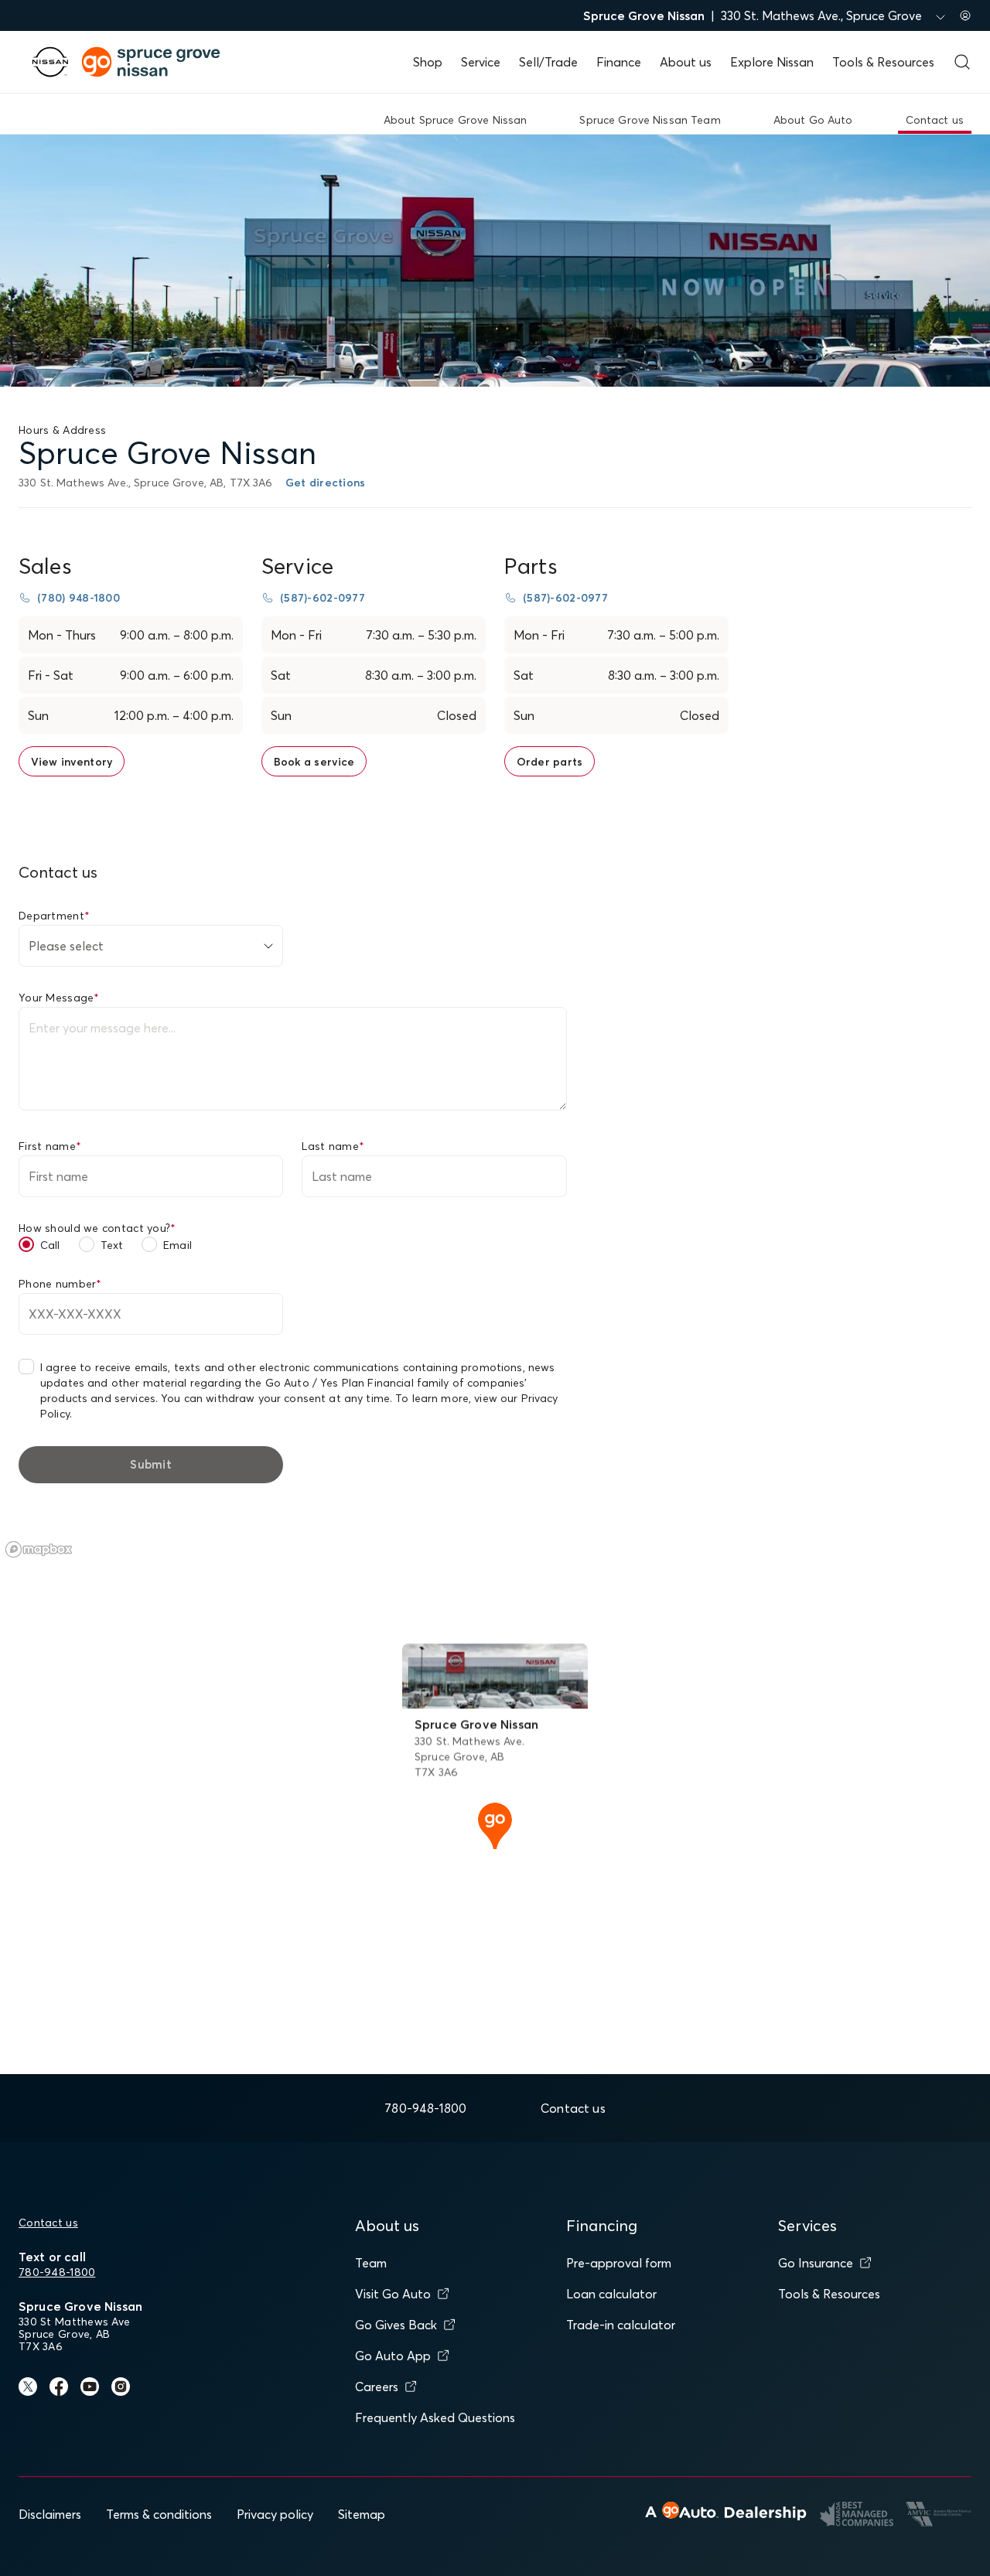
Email (178, 1245)
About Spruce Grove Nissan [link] (456, 120)
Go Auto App (393, 2356)
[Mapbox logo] (39, 1549)
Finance (619, 62)
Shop (428, 62)
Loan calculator (611, 2294)
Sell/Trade (548, 62)
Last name (333, 1146)
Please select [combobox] (66, 946)
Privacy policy (275, 2514)
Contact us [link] (935, 120)
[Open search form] (962, 62)
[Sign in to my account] (965, 15)
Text (112, 1245)
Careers (377, 2387)
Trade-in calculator (621, 2325)
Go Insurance (816, 2263)
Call (50, 1245)
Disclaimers (50, 2514)
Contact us (48, 2223)
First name (50, 1146)
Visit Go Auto (393, 2294)
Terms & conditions (159, 2514)
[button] (495, 1824)
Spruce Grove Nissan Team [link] (650, 120)
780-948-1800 (57, 2272)
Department (54, 916)
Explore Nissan (772, 62)
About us (686, 62)
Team (371, 2263)
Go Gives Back (396, 2325)
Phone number (60, 1284)
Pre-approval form (619, 2263)
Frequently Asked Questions (435, 2417)
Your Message (59, 998)
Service (481, 62)
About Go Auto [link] (813, 120)
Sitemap (362, 2514)
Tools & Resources (883, 62)
